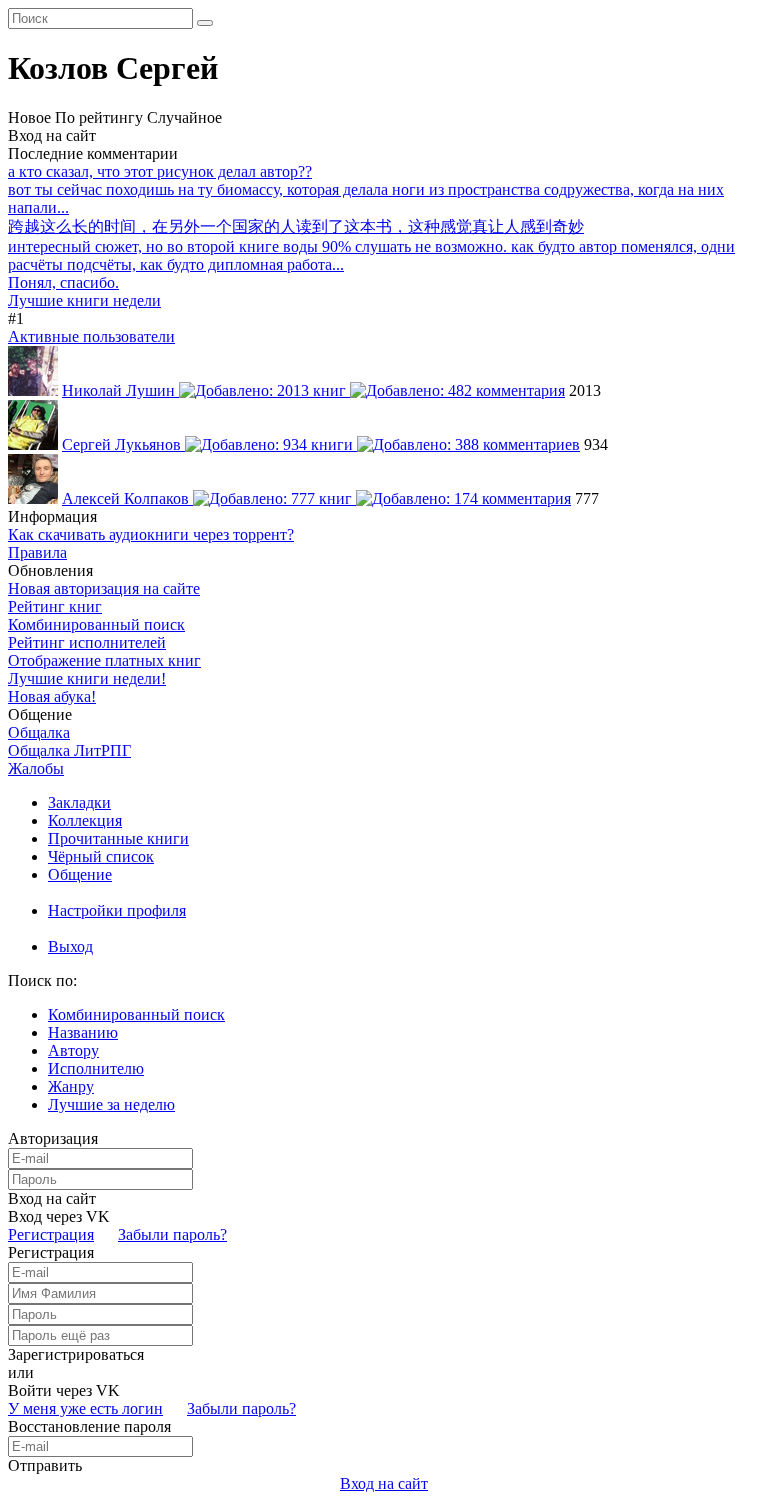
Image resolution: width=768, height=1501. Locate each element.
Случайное (184, 117)
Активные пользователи (91, 336)
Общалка (39, 732)
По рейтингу (99, 117)
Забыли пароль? (172, 1234)
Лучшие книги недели (84, 300)
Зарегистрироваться (76, 1354)
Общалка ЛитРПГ (69, 750)
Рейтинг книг (55, 606)
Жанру (71, 1086)
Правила (37, 552)
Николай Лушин (120, 390)
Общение (80, 874)
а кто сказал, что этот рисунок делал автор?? (160, 171)
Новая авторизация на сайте (104, 588)
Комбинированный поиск (96, 624)
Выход (70, 946)
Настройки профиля (117, 910)
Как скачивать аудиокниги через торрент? (151, 534)
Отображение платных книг (104, 660)
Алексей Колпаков (127, 498)
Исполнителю (96, 1068)
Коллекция (85, 820)
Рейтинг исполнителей (87, 642)
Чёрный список (101, 856)
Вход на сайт (52, 135)
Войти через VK (64, 1390)
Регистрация (51, 1234)
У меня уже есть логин (85, 1408)
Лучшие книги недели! (87, 678)
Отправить (45, 1465)
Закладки (79, 802)
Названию (83, 1032)
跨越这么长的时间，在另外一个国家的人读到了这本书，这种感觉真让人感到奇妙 (296, 226)
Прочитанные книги (118, 838)
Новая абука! (52, 696)
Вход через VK (59, 1216)
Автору (73, 1050)
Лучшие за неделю (111, 1104)
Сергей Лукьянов (123, 444)
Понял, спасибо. (63, 282)
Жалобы (36, 768)
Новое (29, 117)
